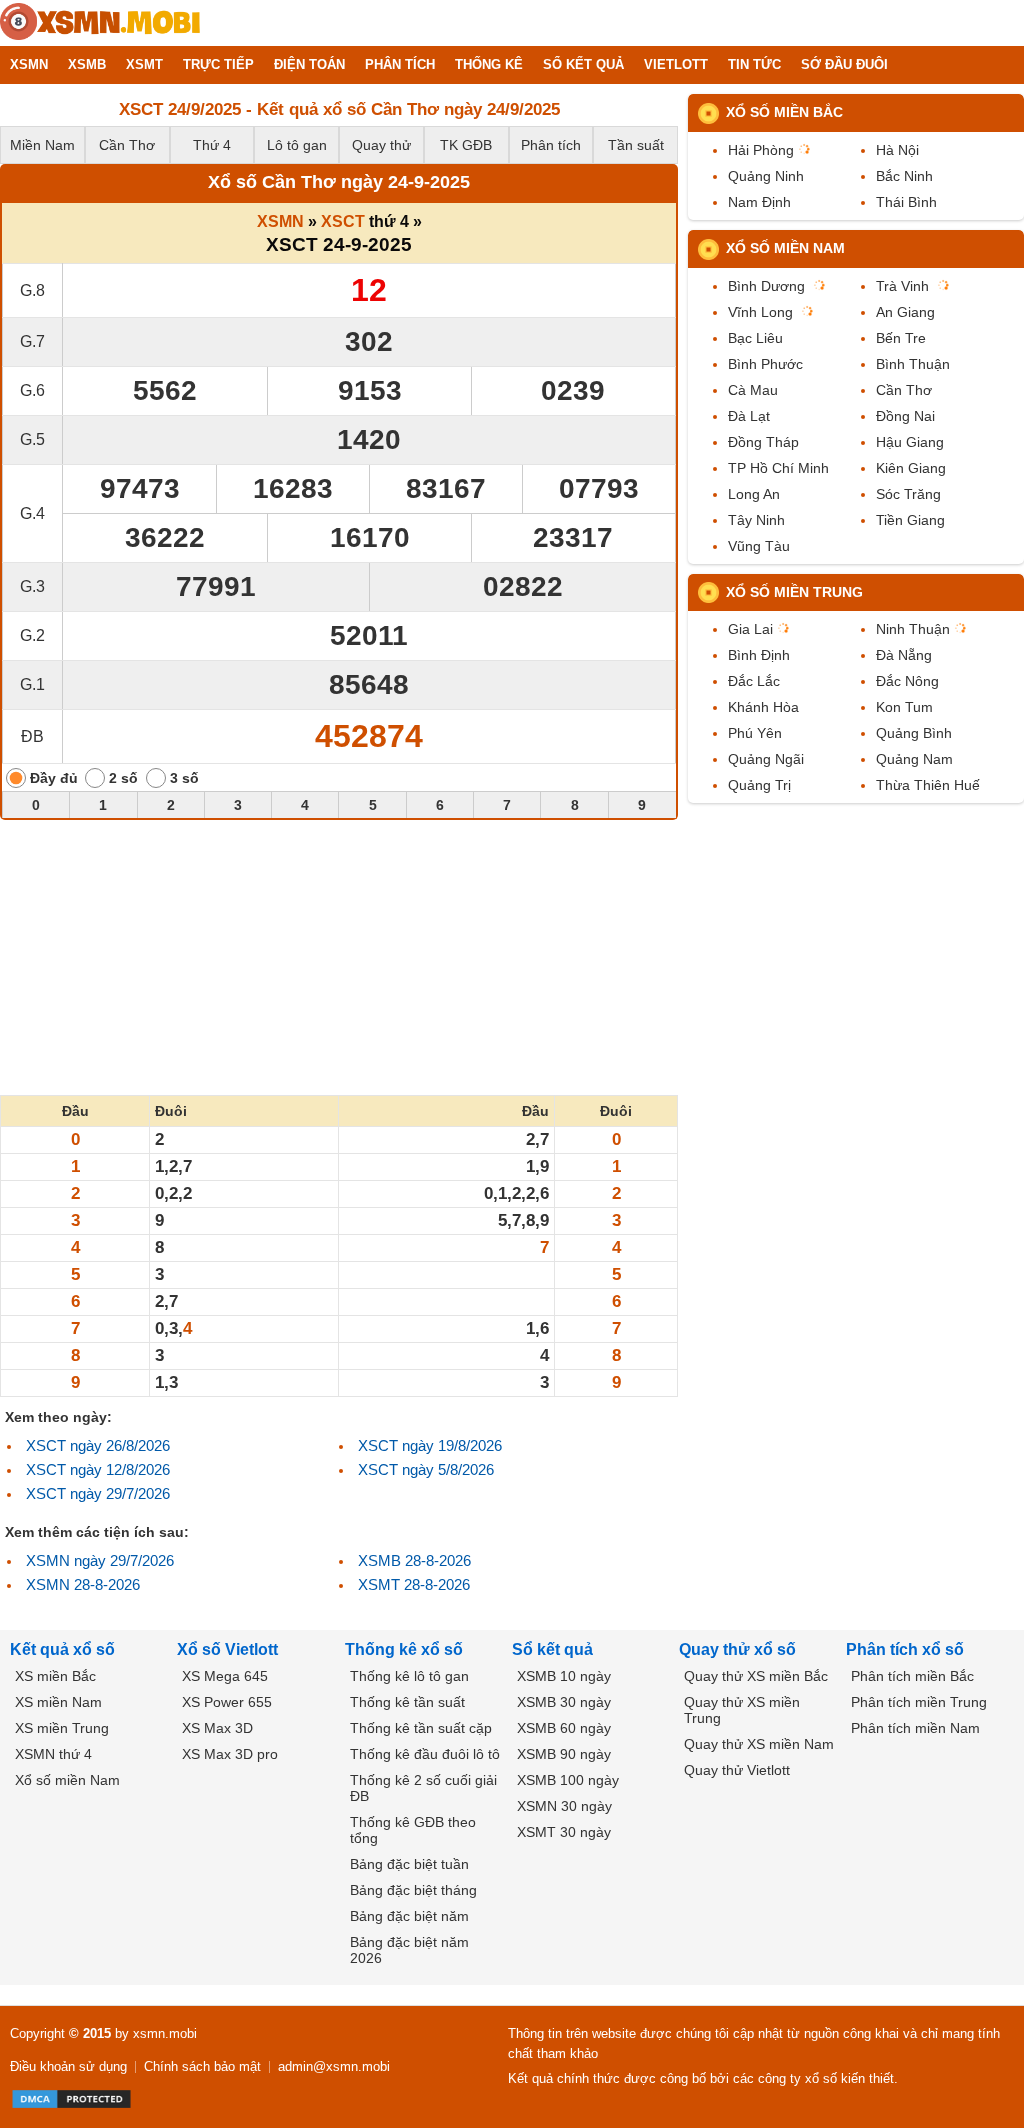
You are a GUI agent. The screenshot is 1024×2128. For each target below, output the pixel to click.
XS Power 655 (227, 1702)
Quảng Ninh (766, 176)
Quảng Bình (914, 733)
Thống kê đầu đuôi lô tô (425, 1754)
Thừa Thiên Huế (928, 785)
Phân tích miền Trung (919, 1702)
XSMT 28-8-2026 (414, 1584)
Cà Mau (753, 390)
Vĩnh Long (760, 312)
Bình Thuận (913, 364)
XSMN (280, 221)
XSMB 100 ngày (568, 1780)
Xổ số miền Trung (794, 592)
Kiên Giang (911, 468)
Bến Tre (901, 338)
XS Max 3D (217, 1728)
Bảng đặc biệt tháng (413, 1890)
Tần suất (636, 145)
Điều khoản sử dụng (68, 2066)
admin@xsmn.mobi (334, 2066)
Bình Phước (765, 364)
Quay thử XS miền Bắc (756, 1676)
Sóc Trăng (908, 494)
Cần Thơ (127, 145)
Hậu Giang (910, 442)
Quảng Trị (759, 785)
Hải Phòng (761, 150)
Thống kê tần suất (407, 1702)
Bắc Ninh (904, 176)
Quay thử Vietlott (737, 1770)
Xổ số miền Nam (785, 248)
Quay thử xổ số (737, 1649)
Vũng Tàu (759, 546)
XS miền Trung (62, 1728)
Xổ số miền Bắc (784, 112)
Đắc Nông (907, 681)
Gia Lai (750, 629)
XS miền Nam (58, 1702)
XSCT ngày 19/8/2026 (430, 1445)
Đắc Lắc (754, 681)
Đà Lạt (749, 416)
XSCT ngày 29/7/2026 (98, 1493)
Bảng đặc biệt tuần (409, 1864)
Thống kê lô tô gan (409, 1676)
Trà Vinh (902, 286)
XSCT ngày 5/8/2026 (426, 1469)
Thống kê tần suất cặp (421, 1728)
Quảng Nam (914, 759)
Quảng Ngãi (766, 759)
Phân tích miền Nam (915, 1728)
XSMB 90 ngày (564, 1754)
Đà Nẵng (904, 655)
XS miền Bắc (55, 1676)
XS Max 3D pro (230, 1754)
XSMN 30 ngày (564, 1806)
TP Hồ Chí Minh (778, 468)
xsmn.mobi (165, 2033)
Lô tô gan (297, 145)
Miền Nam (42, 145)
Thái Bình (906, 202)
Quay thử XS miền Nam (759, 1744)
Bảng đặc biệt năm (409, 1916)
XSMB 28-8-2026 (414, 1560)
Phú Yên (755, 733)
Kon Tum (904, 707)
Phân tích (551, 145)
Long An (754, 494)
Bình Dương (766, 286)
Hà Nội (897, 150)
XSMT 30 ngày (564, 1832)
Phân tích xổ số (905, 1649)
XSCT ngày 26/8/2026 (98, 1445)
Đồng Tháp (763, 442)
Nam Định (759, 202)
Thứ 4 (212, 145)
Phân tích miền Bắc (912, 1676)
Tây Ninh (756, 520)
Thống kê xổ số (404, 1649)
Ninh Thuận (913, 629)
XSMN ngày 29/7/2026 (100, 1560)
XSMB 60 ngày (564, 1728)
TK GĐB (466, 145)
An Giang (905, 312)
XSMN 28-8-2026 (83, 1584)
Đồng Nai (905, 416)
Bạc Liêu (755, 338)
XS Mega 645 (225, 1676)
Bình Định (759, 655)
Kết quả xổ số (62, 1649)
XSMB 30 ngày (564, 1702)
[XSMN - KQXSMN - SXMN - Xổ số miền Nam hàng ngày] (100, 23)
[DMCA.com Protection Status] (71, 2099)
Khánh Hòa (763, 707)
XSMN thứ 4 (53, 1754)
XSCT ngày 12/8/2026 (98, 1469)
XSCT (343, 221)
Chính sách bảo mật (202, 2066)
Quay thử (381, 145)
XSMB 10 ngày (564, 1676)
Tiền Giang (910, 520)
